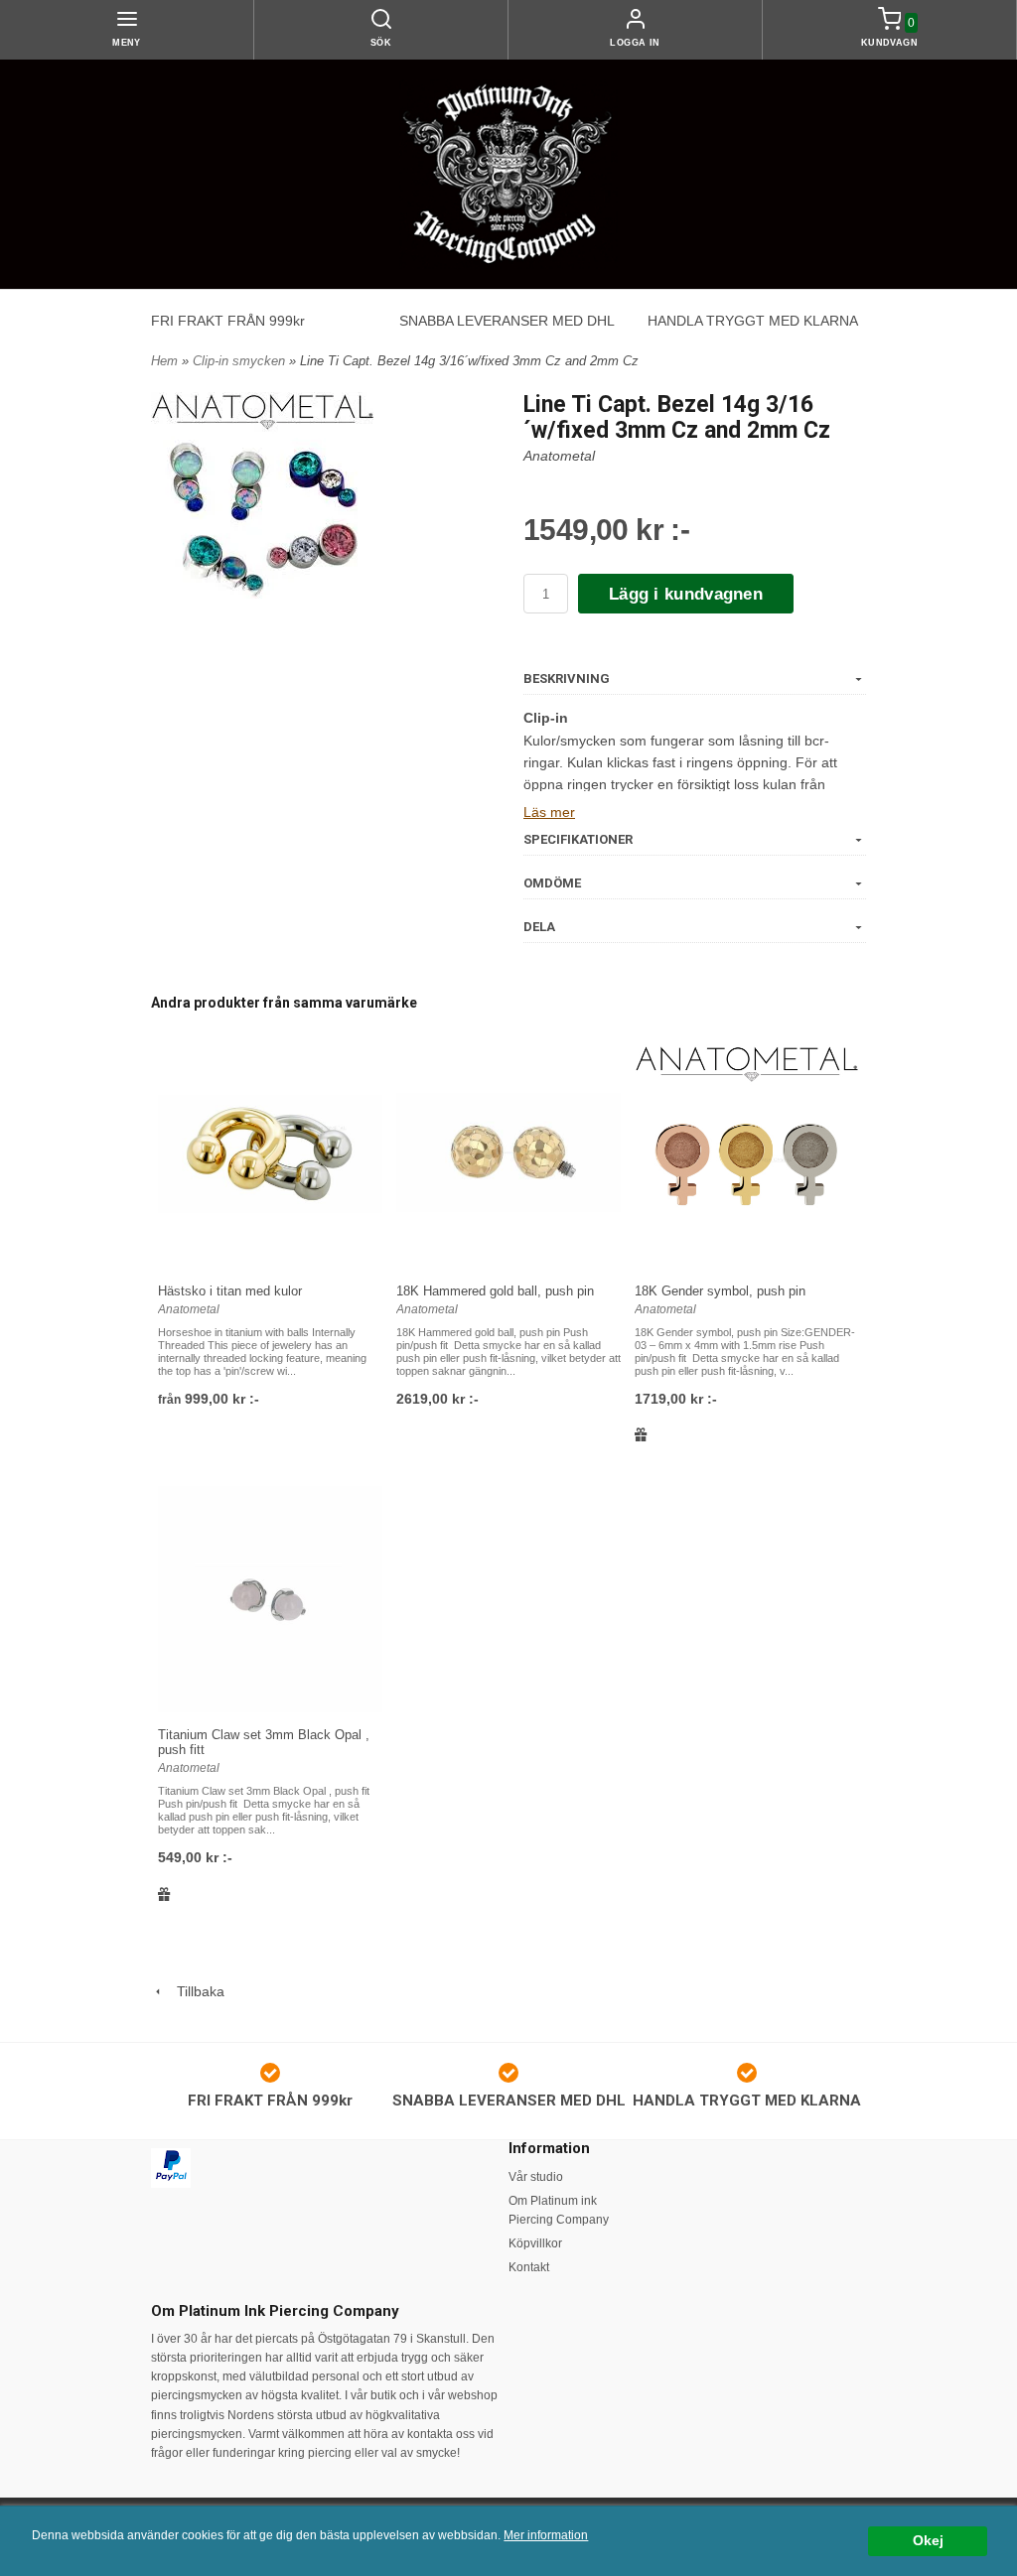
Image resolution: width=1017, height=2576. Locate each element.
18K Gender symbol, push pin (720, 1291)
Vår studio (536, 2177)
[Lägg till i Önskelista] (641, 1434)
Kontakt (529, 2267)
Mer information (546, 2535)
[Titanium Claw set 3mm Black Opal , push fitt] (270, 1600)
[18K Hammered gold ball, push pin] (508, 1154)
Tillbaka (195, 1991)
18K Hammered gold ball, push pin (495, 1291)
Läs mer (549, 812)
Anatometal (559, 456)
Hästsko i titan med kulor (230, 1291)
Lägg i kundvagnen (686, 594)
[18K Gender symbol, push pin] (747, 1154)
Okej (928, 2541)
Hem (164, 361)
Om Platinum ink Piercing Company (559, 2210)
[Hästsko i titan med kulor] (270, 1154)
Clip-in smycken (241, 361)
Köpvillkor (535, 2243)
